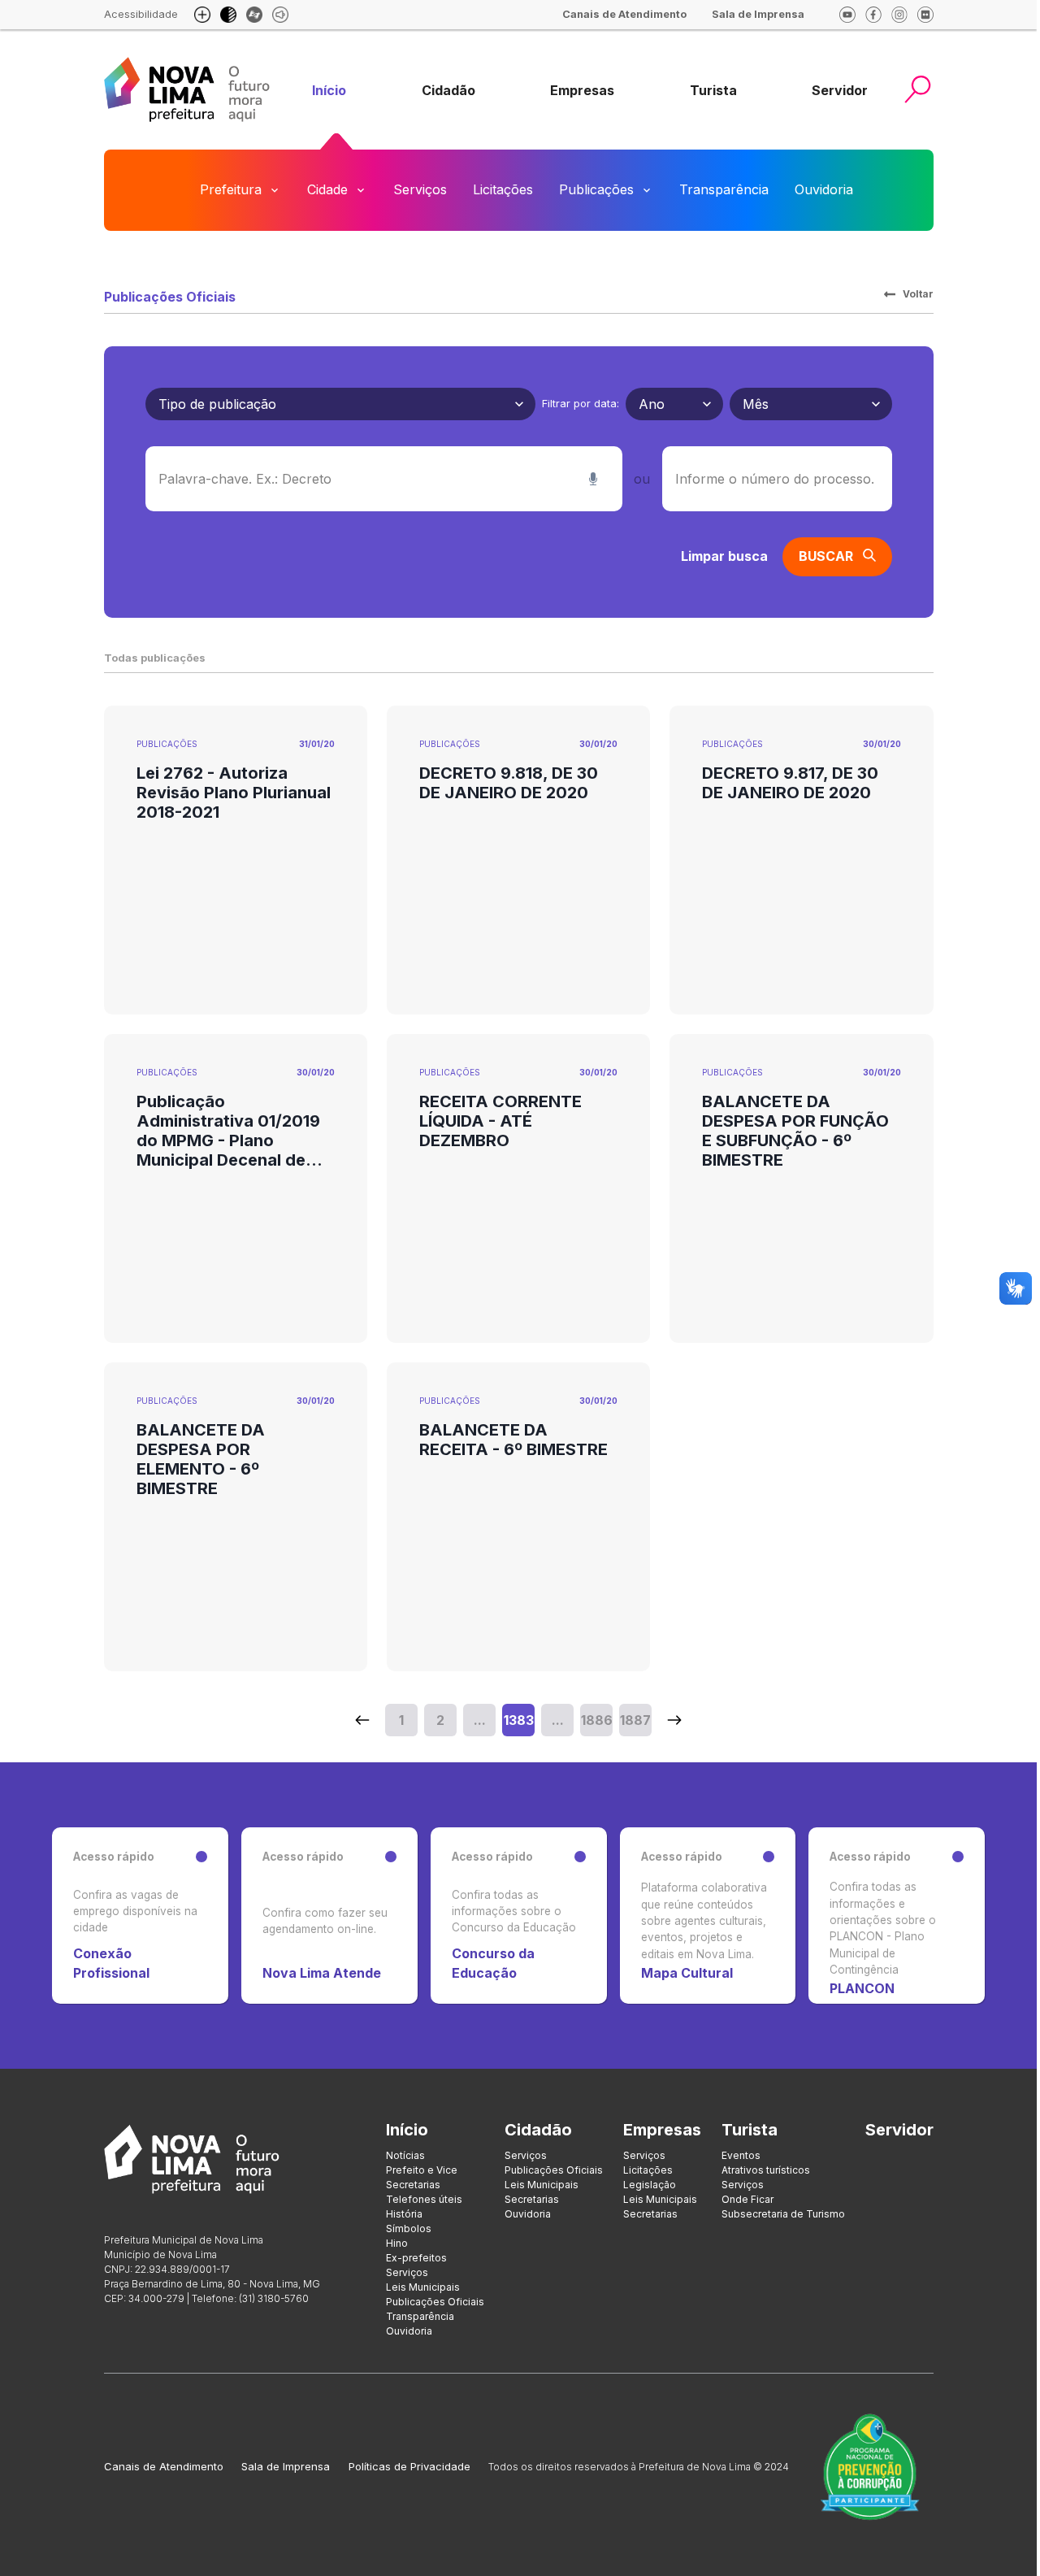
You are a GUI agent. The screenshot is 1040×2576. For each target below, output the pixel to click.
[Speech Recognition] (593, 479)
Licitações (503, 189)
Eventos (741, 2155)
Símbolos (409, 2228)
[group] (329, 91)
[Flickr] (925, 15)
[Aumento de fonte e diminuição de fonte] (202, 15)
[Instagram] (899, 15)
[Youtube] (847, 15)
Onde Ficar (747, 2199)
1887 (635, 1720)
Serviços (420, 189)
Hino (397, 2243)
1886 (597, 1720)
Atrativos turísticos (766, 2170)
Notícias (405, 2155)
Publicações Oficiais (435, 2302)
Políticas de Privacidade (409, 2466)
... (480, 1720)
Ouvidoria (824, 189)
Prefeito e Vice (422, 2170)
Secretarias (413, 2185)
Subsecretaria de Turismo (783, 2214)
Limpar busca (724, 556)
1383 (519, 1720)
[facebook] (873, 15)
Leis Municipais (423, 2287)
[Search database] (362, 1720)
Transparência (724, 189)
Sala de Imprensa (286, 2466)
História (404, 2214)
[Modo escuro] (228, 15)
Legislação (650, 2185)
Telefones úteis (424, 2199)
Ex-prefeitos (416, 2258)
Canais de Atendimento (164, 2466)
